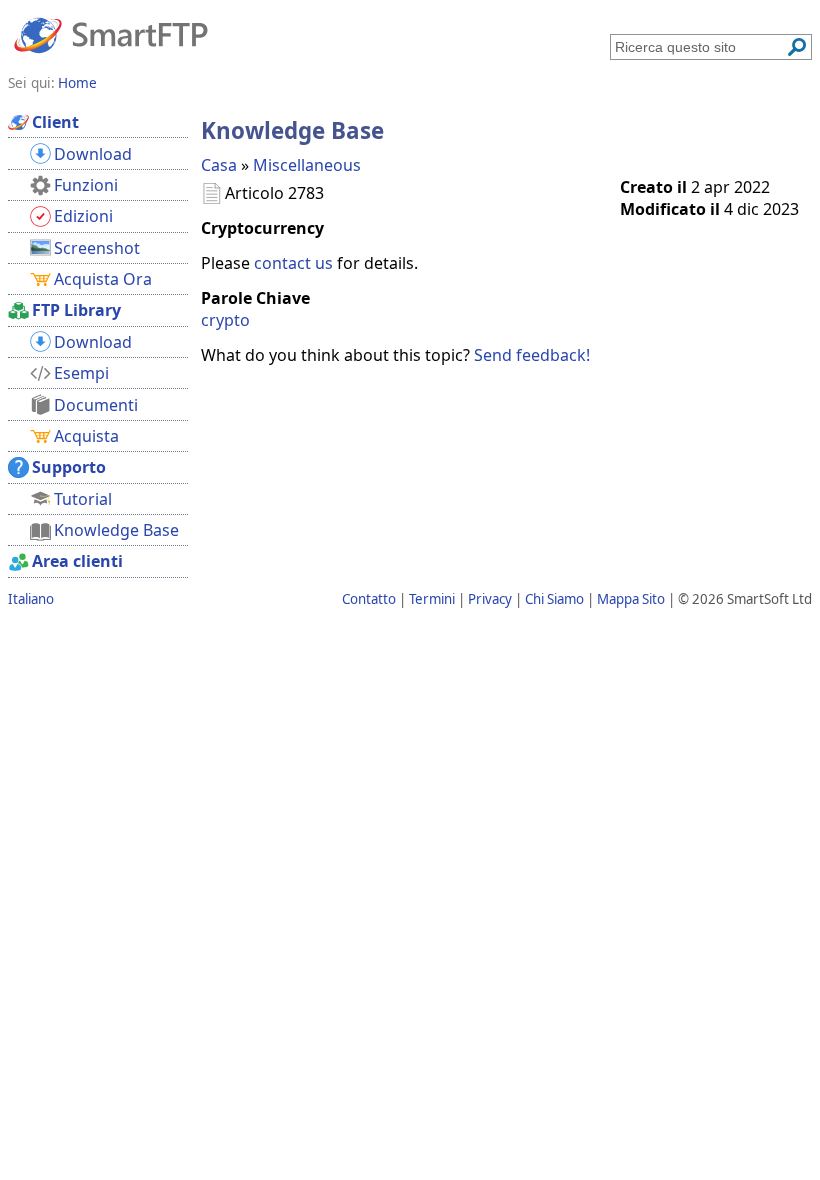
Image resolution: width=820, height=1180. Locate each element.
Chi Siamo (554, 599)
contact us (293, 263)
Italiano (31, 599)
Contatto (369, 599)
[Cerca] (797, 47)
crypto (225, 320)
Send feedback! (532, 355)
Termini (432, 599)
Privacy (490, 599)
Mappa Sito (631, 599)
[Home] (111, 34)
